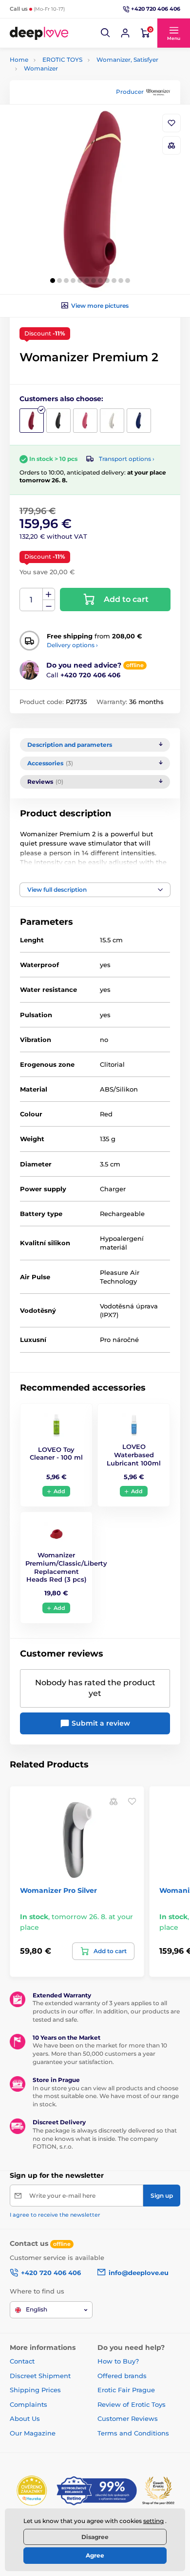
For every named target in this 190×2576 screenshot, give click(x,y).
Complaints (28, 2404)
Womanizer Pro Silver (58, 1890)
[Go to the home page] (39, 33)
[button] (106, 33)
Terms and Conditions (133, 2433)
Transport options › (127, 459)
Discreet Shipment (40, 2376)
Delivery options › (72, 645)
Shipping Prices (35, 2390)
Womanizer (41, 68)
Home (19, 60)
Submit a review (100, 1723)
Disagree (95, 2537)
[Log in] (125, 33)
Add (59, 1491)
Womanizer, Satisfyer (127, 60)
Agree (95, 2555)
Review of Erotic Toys (132, 2404)
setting (153, 2521)
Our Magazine (33, 2433)
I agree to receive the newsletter (55, 2215)
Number (31, 600)
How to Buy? (118, 2361)
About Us (25, 2418)
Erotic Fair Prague (126, 2390)
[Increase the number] (49, 594)
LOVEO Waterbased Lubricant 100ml (134, 1455)
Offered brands (122, 2376)
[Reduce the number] (49, 606)
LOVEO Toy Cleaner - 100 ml (56, 1454)
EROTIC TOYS (62, 60)
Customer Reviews (128, 2418)
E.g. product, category (68, 100)
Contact (22, 2361)
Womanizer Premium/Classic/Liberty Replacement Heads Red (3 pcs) (66, 1567)
